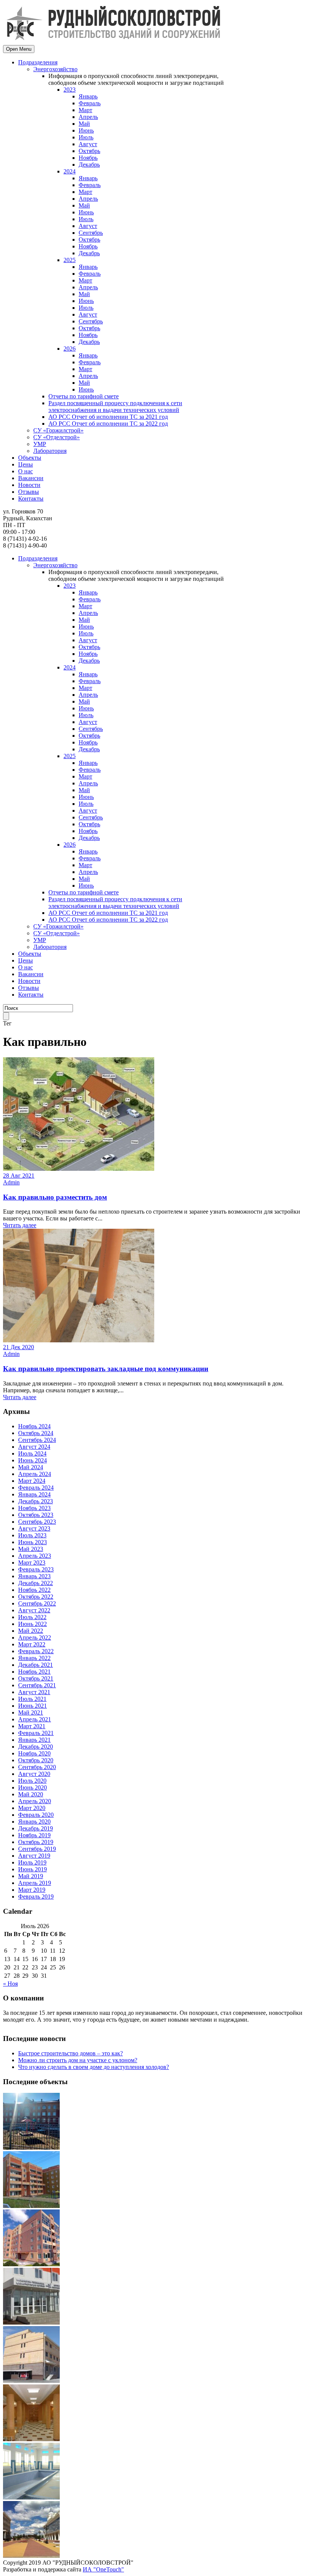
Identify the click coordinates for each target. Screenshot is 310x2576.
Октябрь (89, 151)
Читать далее (20, 1225)
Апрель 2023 (35, 1556)
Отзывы (29, 492)
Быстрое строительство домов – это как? (71, 2053)
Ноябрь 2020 (34, 1753)
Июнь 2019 (33, 1869)
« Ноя (10, 1984)
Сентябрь (91, 233)
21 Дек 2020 (19, 1347)
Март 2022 (32, 1644)
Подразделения (38, 62)
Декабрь (89, 165)
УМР (40, 444)
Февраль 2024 (36, 1488)
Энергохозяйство (55, 69)
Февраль (90, 103)
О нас (26, 471)
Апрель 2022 (35, 1637)
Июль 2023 (32, 1535)
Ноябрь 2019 (34, 1835)
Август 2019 (34, 1856)
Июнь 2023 (33, 1542)
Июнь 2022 (33, 1624)
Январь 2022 (34, 1658)
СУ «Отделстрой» (57, 437)
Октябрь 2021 (36, 1678)
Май (84, 124)
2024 (70, 171)
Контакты (31, 499)
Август (88, 144)
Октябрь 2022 (36, 1597)
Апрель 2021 (35, 1719)
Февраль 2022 (36, 1651)
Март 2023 (32, 1563)
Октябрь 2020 (36, 1760)
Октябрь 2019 (36, 1842)
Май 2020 (31, 1794)
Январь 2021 (34, 1740)
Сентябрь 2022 (37, 1603)
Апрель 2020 (35, 1801)
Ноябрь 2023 (34, 1508)
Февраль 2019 (36, 1897)
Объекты (30, 458)
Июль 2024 (32, 1453)
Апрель (88, 117)
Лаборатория (50, 451)
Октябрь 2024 (36, 1433)
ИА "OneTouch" (103, 2569)
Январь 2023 (34, 1576)
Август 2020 (34, 1774)
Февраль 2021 (36, 1733)
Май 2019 (31, 1876)
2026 (70, 349)
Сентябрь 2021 (37, 1685)
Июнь (86, 130)
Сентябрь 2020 (37, 1767)
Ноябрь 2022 (34, 1590)
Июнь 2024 (33, 1460)
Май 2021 (31, 1712)
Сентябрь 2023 (37, 1522)
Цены (26, 464)
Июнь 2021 (33, 1706)
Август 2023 (34, 1528)
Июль (86, 137)
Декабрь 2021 (36, 1665)
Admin (11, 1182)
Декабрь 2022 (36, 1583)
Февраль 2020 (36, 1815)
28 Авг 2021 (19, 1176)
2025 (70, 260)
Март (85, 110)
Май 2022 (31, 1631)
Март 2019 (32, 1890)
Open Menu (19, 49)
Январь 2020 (34, 1822)
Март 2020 (32, 1808)
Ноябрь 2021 (34, 1672)
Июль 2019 (32, 1862)
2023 (70, 90)
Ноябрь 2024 (34, 1426)
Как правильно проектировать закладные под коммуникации (106, 1369)
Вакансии (31, 478)
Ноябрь (88, 158)
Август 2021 (34, 1692)
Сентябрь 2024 (37, 1440)
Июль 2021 (32, 1699)
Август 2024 (34, 1447)
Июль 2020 (32, 1781)
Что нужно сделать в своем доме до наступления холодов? (94, 2067)
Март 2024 (32, 1481)
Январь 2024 (34, 1494)
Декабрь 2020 (36, 1747)
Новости (29, 485)
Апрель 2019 (35, 1883)
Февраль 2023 (36, 1569)
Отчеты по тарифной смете (84, 396)
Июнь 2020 (33, 1787)
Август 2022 (34, 1610)
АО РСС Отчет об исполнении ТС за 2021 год (108, 417)
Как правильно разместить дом (55, 1197)
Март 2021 (32, 1726)
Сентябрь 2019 (37, 1849)
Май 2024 (31, 1467)
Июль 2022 (32, 1617)
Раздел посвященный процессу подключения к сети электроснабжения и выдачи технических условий (115, 406)
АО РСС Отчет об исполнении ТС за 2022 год (108, 424)
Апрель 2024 (35, 1474)
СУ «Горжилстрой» (58, 430)
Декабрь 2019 (36, 1828)
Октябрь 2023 (36, 1515)
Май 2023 (31, 1549)
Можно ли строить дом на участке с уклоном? (78, 2060)
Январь (88, 96)
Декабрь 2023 (36, 1501)
